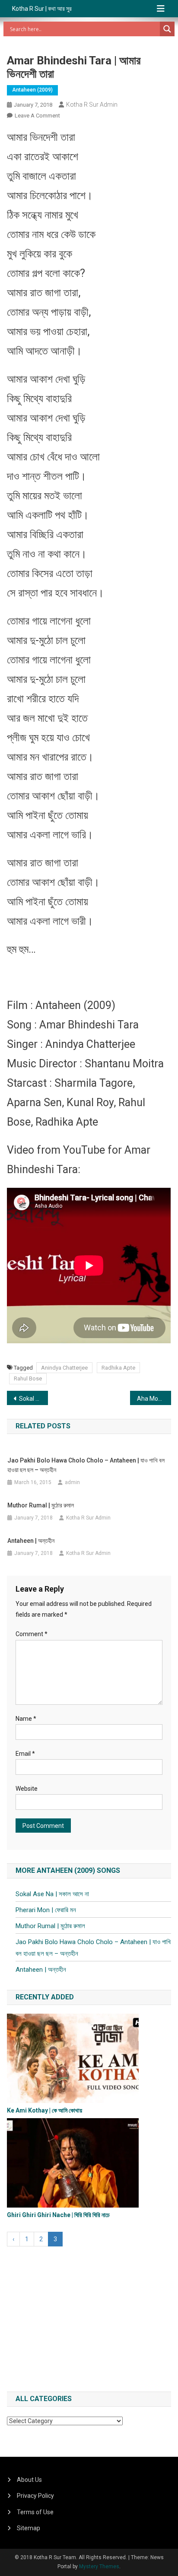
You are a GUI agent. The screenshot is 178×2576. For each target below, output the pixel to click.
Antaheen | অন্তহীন (31, 1541)
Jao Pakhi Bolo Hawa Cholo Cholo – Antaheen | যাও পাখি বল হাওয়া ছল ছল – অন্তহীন (86, 1465)
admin (72, 1482)
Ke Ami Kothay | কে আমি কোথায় (44, 2110)
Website (27, 1789)
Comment (32, 1634)
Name (26, 1719)
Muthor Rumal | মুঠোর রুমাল (41, 1505)
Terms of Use (35, 2512)
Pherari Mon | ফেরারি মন (46, 1910)
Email (25, 1754)
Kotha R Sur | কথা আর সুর (42, 9)
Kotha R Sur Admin (92, 105)
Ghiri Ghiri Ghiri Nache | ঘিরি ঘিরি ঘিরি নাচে (58, 2215)
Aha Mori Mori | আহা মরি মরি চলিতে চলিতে (154, 1399)
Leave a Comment (37, 116)
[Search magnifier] (167, 29)
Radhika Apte (118, 1368)
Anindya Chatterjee (64, 1368)
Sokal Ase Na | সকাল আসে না (33, 1399)
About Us (29, 2480)
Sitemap (29, 2528)
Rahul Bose (28, 1378)
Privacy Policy (35, 2496)
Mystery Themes (99, 2566)
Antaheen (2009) (32, 90)
